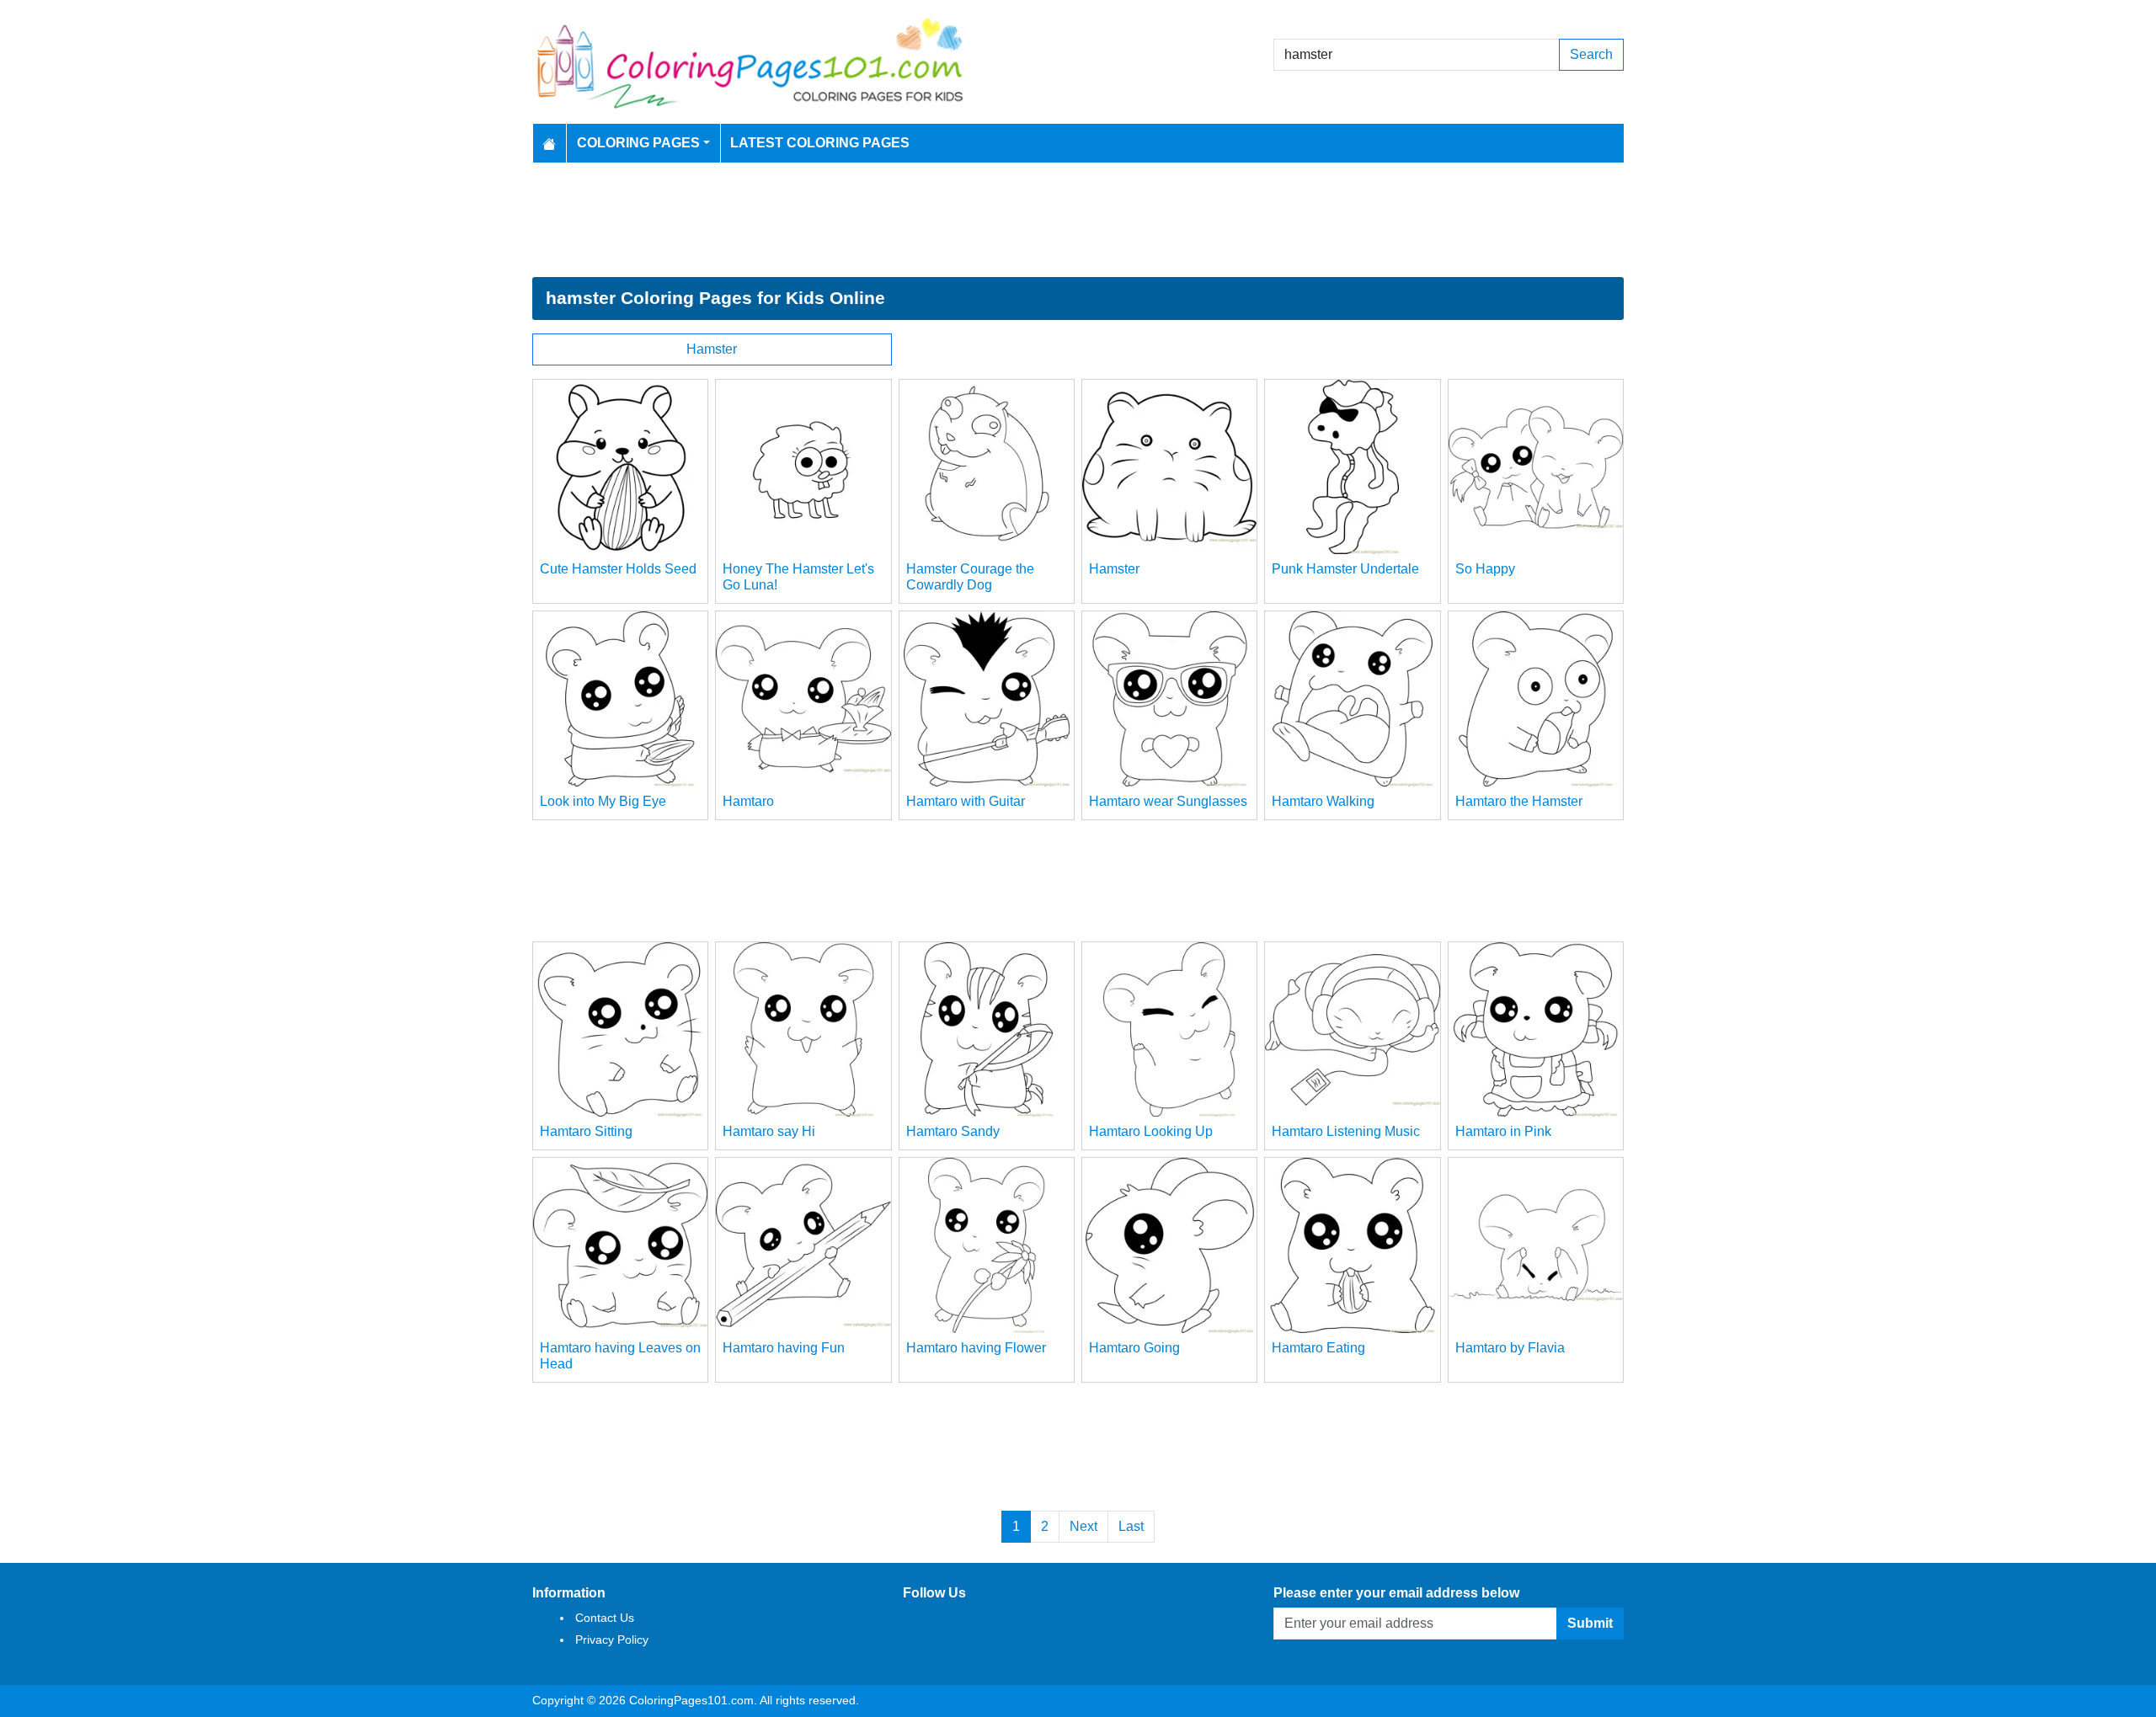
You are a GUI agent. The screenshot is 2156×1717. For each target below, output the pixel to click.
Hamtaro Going (1134, 1348)
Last (1131, 1526)
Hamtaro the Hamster (1519, 801)
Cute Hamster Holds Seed (618, 569)
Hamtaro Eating (1318, 1348)
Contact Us (605, 1618)
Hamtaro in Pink (1503, 1131)
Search (1591, 54)
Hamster (712, 349)
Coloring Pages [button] (638, 143)
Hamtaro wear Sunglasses (1168, 801)
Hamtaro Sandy (953, 1131)
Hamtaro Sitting (586, 1131)
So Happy (1485, 569)
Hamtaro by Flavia (1510, 1348)
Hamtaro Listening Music (1346, 1131)
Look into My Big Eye (603, 801)
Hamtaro (748, 801)
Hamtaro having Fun (784, 1348)
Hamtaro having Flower (976, 1348)
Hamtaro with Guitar (966, 801)
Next (1083, 1526)
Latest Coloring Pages (820, 143)
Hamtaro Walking (1323, 801)
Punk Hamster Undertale (1345, 569)
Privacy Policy (612, 1640)
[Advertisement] (1078, 220)
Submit (1590, 1623)
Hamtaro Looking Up (1151, 1131)
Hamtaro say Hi (769, 1131)
